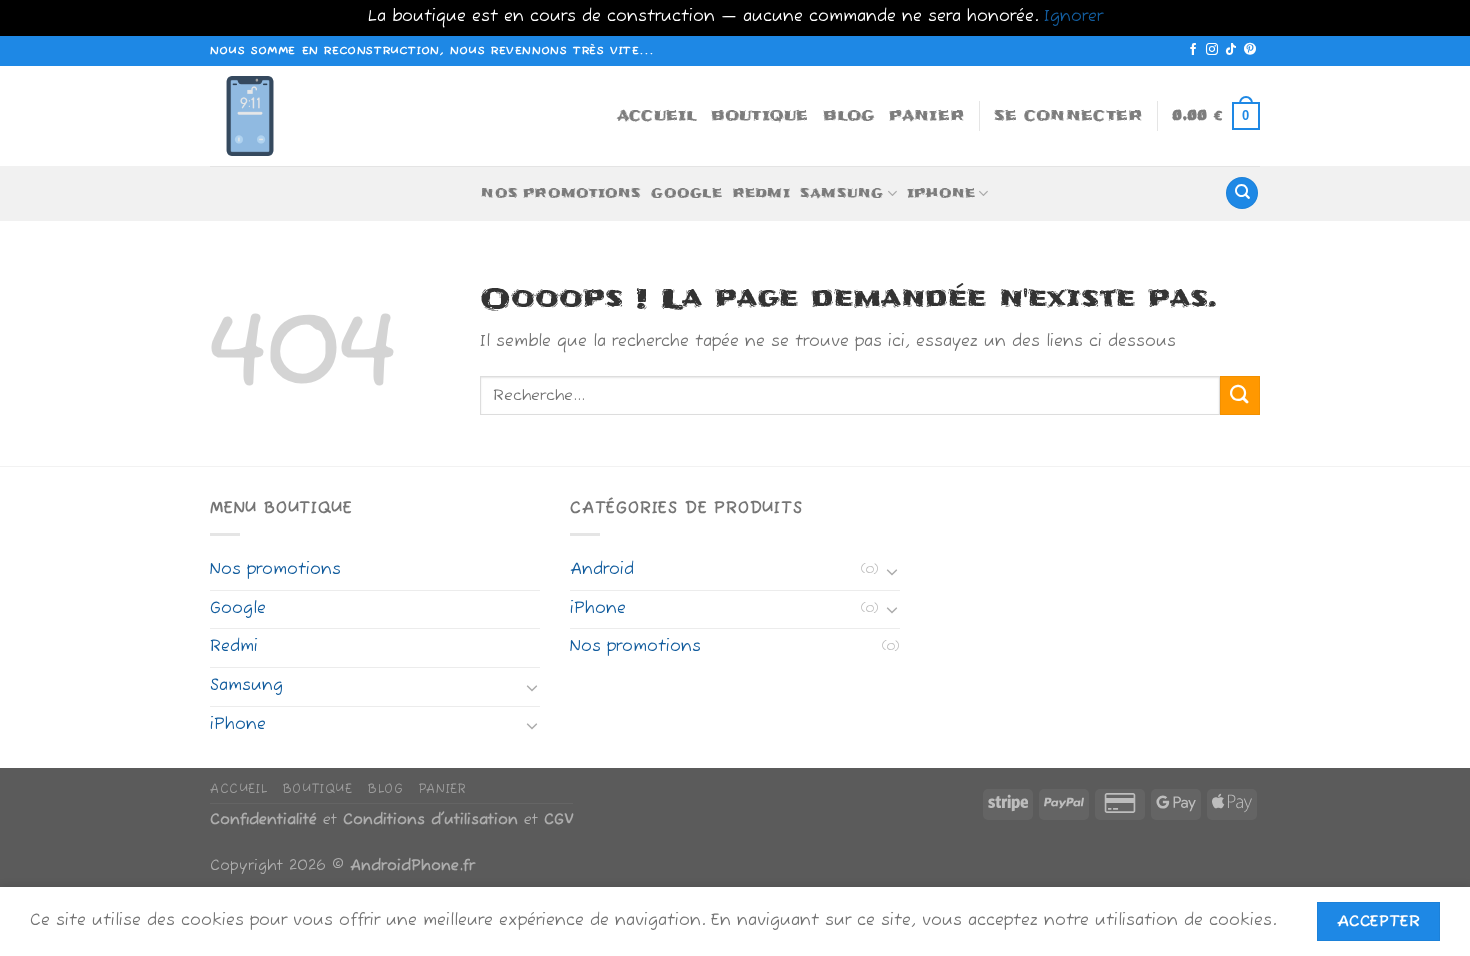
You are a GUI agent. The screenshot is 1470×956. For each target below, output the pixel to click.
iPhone (941, 193)
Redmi (761, 193)
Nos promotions (561, 193)
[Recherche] (1242, 193)
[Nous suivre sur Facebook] (1193, 50)
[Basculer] (532, 687)
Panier (927, 115)
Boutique (760, 115)
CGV (558, 820)
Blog (849, 115)
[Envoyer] (1240, 395)
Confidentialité (263, 820)
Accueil (657, 115)
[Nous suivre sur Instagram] (1212, 50)
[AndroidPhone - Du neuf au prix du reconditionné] (260, 116)
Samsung (842, 193)
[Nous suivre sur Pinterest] (1250, 50)
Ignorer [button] (1073, 17)
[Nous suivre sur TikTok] (1231, 50)
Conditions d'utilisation (430, 820)
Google (686, 193)
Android (602, 570)
